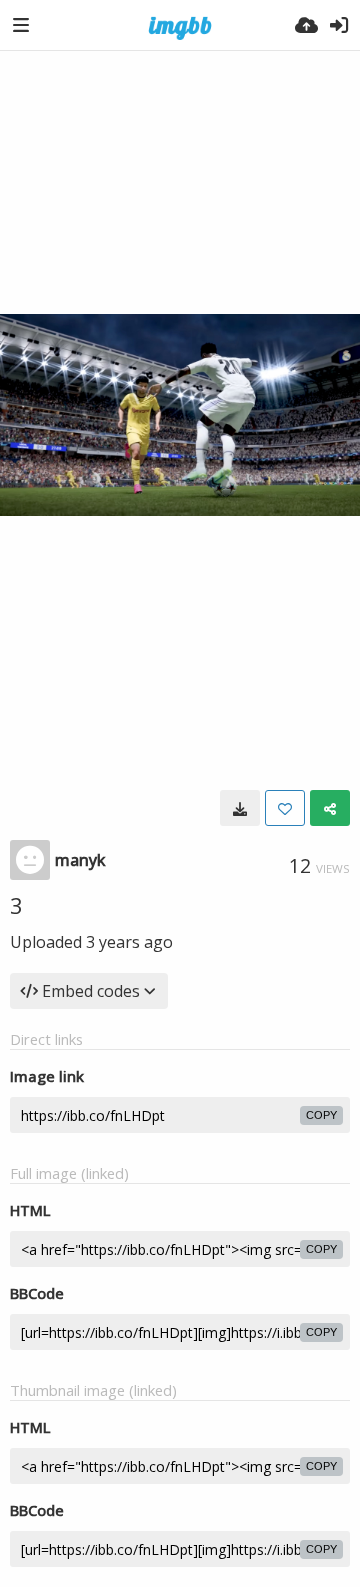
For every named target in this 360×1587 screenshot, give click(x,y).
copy (321, 1115)
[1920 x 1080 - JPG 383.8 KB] (240, 808)
